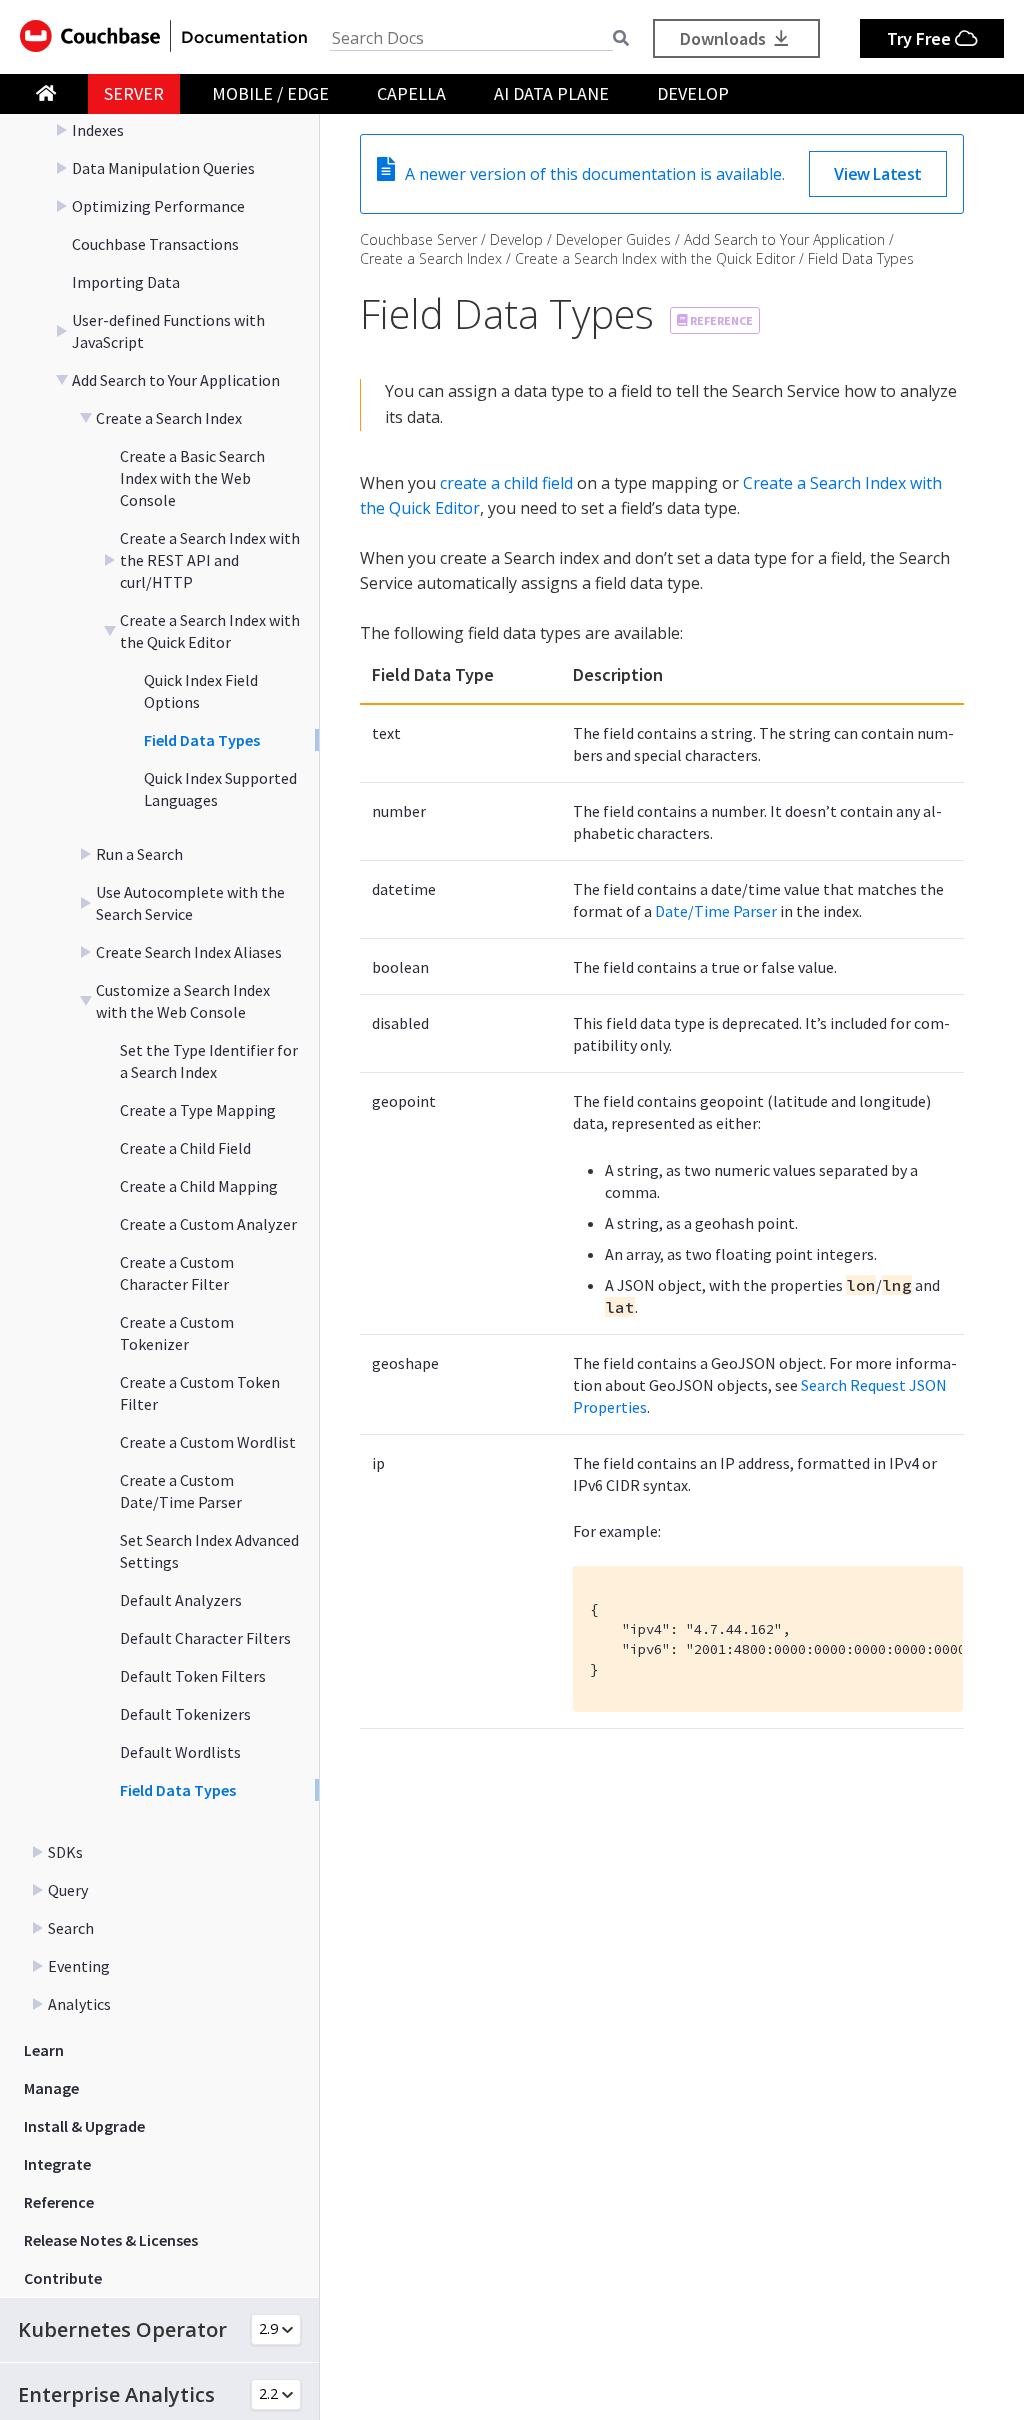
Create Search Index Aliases (189, 952)
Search (71, 1928)
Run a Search (139, 854)
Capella (411, 93)
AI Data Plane (551, 93)
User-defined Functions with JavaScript (168, 331)
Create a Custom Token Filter (200, 1393)
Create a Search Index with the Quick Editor (210, 631)
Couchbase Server (418, 239)
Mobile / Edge (270, 93)
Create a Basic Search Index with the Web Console (192, 478)
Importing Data (126, 282)
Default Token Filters (193, 1676)
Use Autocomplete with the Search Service (190, 903)
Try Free (921, 38)
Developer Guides (613, 239)
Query (68, 1890)
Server (134, 93)
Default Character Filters (205, 1638)
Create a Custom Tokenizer (177, 1333)
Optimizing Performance (158, 206)
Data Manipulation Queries (163, 168)
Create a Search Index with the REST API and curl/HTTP (210, 560)
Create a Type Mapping (198, 1110)
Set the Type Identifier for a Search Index (209, 1061)
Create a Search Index (169, 418)
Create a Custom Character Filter (177, 1273)
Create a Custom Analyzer (208, 1224)
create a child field (506, 483)
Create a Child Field (185, 1148)
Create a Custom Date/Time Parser (181, 1491)
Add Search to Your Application (176, 380)
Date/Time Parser (716, 911)
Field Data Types (202, 740)
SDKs (65, 1852)
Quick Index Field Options (201, 691)
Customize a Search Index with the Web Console (183, 1001)
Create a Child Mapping (199, 1186)
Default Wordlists (180, 1752)
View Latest (878, 174)
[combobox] (471, 38)
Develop (693, 93)
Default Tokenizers (185, 1714)
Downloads (725, 38)
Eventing (79, 1966)
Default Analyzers (181, 1600)
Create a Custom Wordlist (208, 1442)
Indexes (98, 130)
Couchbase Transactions (155, 244)
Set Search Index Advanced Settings (209, 1551)
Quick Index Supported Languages (220, 789)
